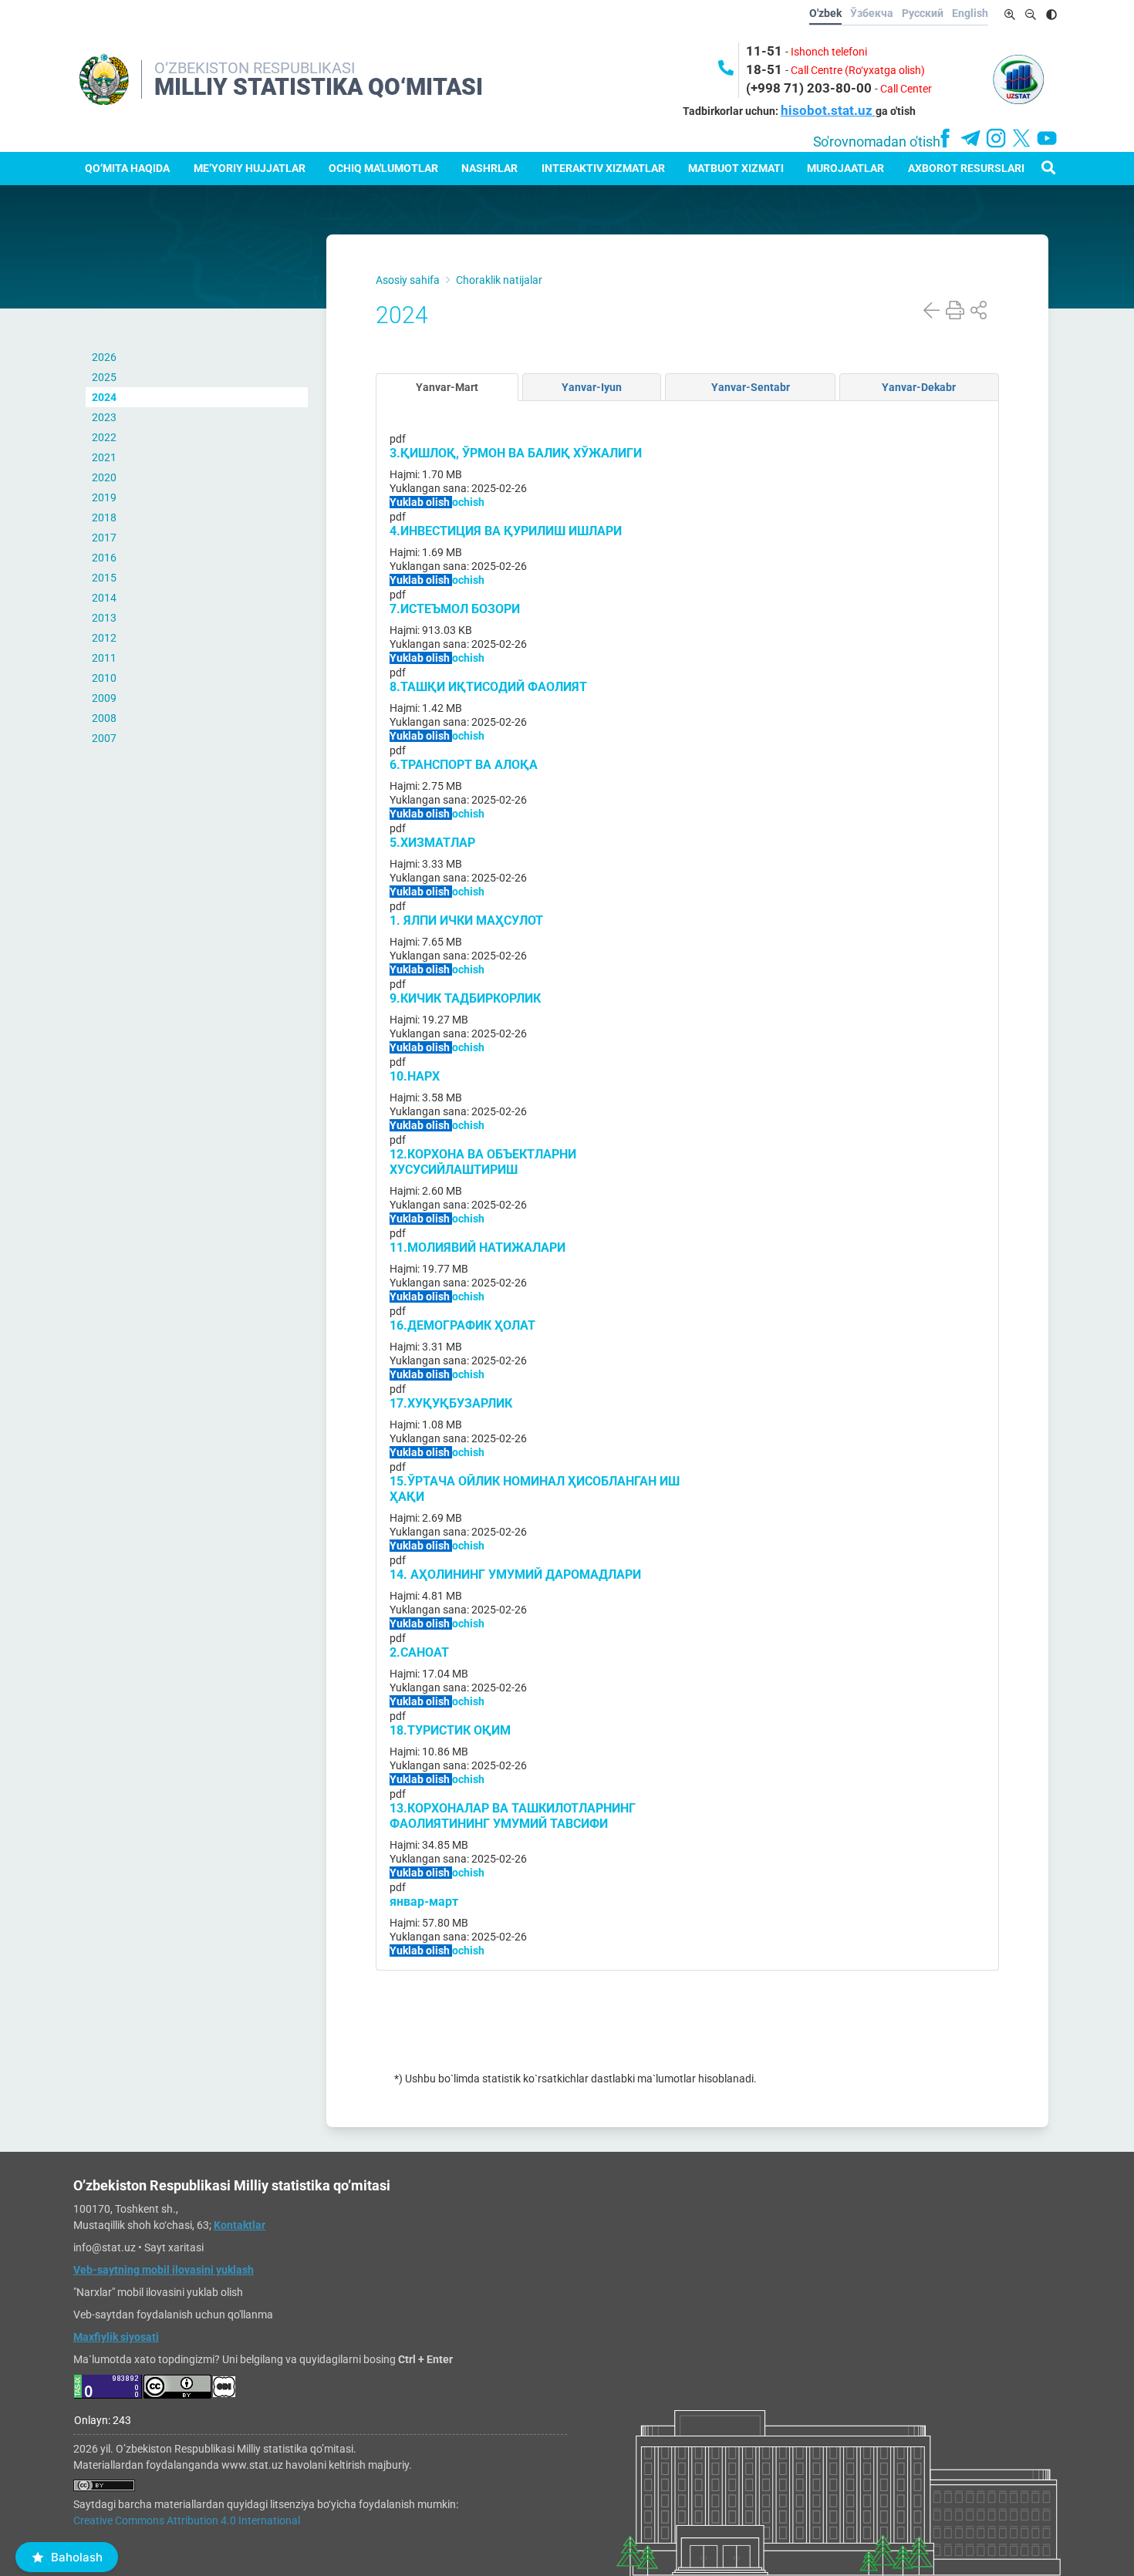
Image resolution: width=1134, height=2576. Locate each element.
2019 (104, 497)
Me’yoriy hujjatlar (250, 168)
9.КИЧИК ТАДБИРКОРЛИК (465, 998)
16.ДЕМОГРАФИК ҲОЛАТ (462, 1325)
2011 (104, 658)
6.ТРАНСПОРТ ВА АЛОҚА (464, 765)
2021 (104, 457)
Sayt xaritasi (174, 2247)
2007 (104, 738)
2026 (104, 357)
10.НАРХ (415, 1076)
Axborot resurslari (966, 168)
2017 (104, 538)
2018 (104, 518)
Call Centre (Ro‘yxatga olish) (858, 70)
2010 (104, 678)
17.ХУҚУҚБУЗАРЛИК (451, 1403)
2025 (104, 377)
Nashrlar (489, 168)
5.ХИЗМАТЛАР (432, 843)
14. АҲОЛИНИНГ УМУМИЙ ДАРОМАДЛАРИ (515, 1575)
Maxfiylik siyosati (116, 2337)
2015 (104, 578)
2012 (104, 638)
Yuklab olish (421, 502)
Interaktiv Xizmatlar (603, 168)
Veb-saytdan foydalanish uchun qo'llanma (173, 2315)
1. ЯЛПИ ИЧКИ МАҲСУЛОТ (466, 920)
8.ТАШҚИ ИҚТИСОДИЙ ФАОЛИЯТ (488, 687)
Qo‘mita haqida (127, 168)
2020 (104, 477)
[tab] (447, 387)
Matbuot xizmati (736, 168)
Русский (923, 13)
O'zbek (825, 13)
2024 (104, 397)
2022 (104, 437)
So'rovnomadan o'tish (877, 142)
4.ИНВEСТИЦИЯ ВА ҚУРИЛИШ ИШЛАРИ (506, 531)
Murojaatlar (845, 168)
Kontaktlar (240, 2225)
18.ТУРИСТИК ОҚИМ (450, 1730)
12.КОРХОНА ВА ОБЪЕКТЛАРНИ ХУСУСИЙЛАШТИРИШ (483, 1162)
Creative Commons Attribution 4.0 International (187, 2520)
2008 (104, 718)
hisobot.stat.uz (828, 110)
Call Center (906, 89)
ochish (468, 502)
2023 (104, 417)
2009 (104, 698)
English (970, 13)
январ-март (424, 1902)
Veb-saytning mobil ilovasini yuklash (164, 2270)
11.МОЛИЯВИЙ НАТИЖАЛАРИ (478, 1248)
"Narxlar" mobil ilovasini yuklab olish (158, 2292)
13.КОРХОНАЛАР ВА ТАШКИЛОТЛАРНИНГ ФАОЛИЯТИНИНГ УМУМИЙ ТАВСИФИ (513, 1816)
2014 (104, 598)
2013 (104, 618)
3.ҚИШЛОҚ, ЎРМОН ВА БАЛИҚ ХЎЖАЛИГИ (516, 453)
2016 (104, 558)
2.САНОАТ (419, 1652)
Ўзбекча (872, 13)
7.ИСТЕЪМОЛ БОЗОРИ (455, 609)
